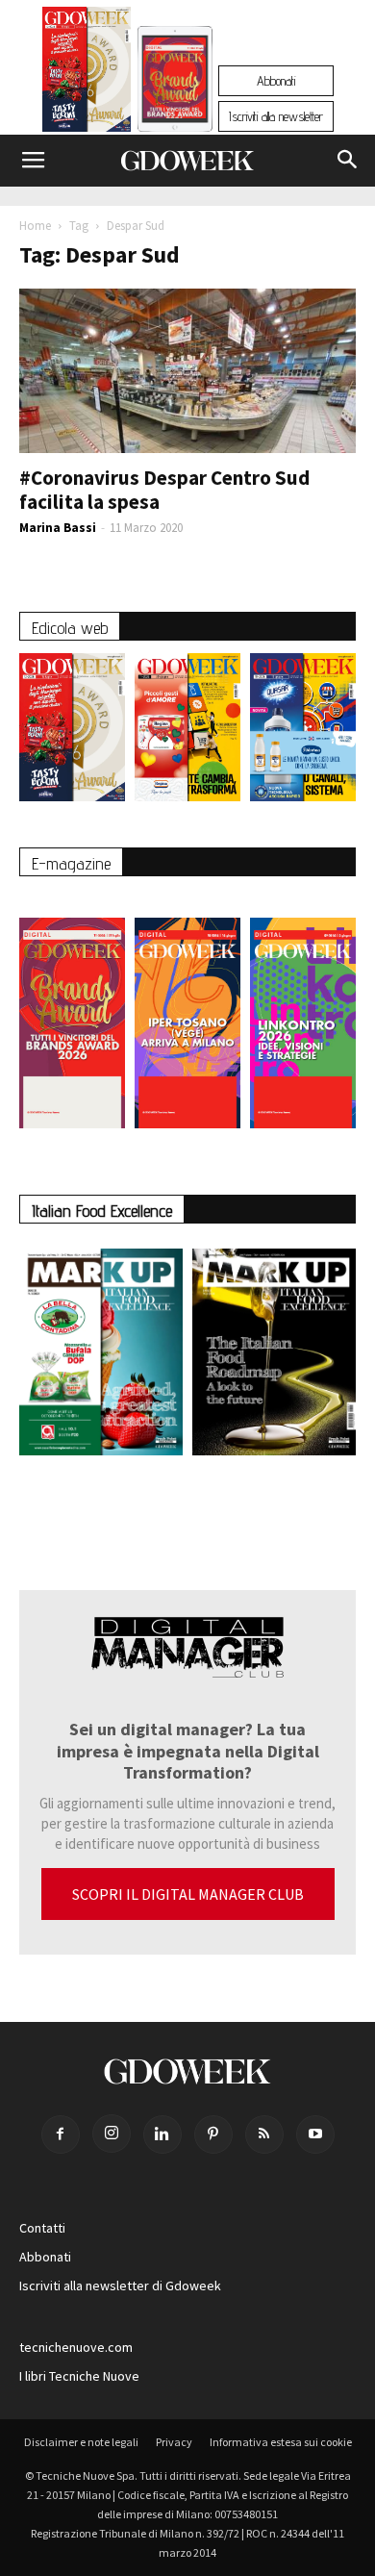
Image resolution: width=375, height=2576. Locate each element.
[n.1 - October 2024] (274, 1356)
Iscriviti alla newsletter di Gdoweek (120, 2286)
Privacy (174, 2442)
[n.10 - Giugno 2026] (303, 732)
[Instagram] (112, 2134)
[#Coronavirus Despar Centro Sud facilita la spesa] (187, 371)
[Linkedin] (162, 2134)
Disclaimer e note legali (81, 2442)
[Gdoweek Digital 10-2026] (187, 1013)
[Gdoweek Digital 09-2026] (303, 1013)
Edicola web (70, 628)
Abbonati (276, 81)
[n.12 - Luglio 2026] (87, 74)
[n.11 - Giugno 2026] (187, 732)
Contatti (42, 2228)
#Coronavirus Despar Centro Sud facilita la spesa (164, 490)
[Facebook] (61, 2134)
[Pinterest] (213, 2134)
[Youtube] (315, 2134)
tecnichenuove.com (76, 2347)
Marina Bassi (58, 528)
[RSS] (264, 2134)
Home (35, 226)
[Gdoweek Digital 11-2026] (175, 105)
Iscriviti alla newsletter (276, 116)
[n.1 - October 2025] (101, 1356)
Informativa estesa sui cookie (281, 2442)
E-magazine (71, 863)
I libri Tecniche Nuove (79, 2376)
